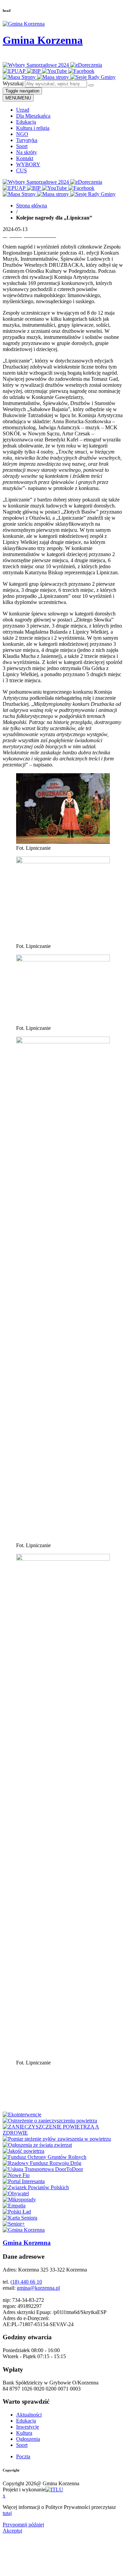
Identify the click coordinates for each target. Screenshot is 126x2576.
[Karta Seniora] (20, 2218)
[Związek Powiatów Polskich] (36, 2187)
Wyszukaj (13, 83)
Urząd (23, 110)
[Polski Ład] (17, 2212)
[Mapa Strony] (20, 77)
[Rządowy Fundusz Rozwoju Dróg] (42, 2163)
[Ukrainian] (24, 57)
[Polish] (15, 57)
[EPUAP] (15, 71)
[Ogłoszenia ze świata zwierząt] (37, 2145)
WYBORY (28, 164)
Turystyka (27, 140)
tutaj (7, 2513)
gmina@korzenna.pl (38, 2288)
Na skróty (27, 152)
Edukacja (26, 122)
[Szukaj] (91, 85)
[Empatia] (14, 2206)
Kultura (24, 2433)
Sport (22, 146)
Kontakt (25, 158)
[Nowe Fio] (16, 2175)
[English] (7, 57)
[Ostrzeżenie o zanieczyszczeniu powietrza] (50, 2121)
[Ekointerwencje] (22, 2115)
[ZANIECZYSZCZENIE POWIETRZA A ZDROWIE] (63, 2133)
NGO (22, 134)
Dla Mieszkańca (33, 116)
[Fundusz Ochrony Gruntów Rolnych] (45, 2157)
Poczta (23, 2456)
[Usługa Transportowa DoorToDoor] (43, 2169)
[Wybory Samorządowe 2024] (36, 65)
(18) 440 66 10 (26, 2282)
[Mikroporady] (19, 2199)
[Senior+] (14, 2224)
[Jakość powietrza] (24, 2151)
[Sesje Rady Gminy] (93, 77)
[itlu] (54, 2490)
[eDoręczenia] (86, 65)
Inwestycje (28, 2427)
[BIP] (34, 71)
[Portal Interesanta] (24, 2181)
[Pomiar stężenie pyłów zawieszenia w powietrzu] (57, 2139)
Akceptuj (12, 2531)
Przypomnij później (23, 2525)
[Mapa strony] (54, 77)
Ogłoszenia (28, 2439)
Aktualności (29, 2415)
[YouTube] (55, 71)
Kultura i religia (33, 128)
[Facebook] (81, 71)
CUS (22, 170)
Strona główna (32, 206)
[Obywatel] (16, 2193)
